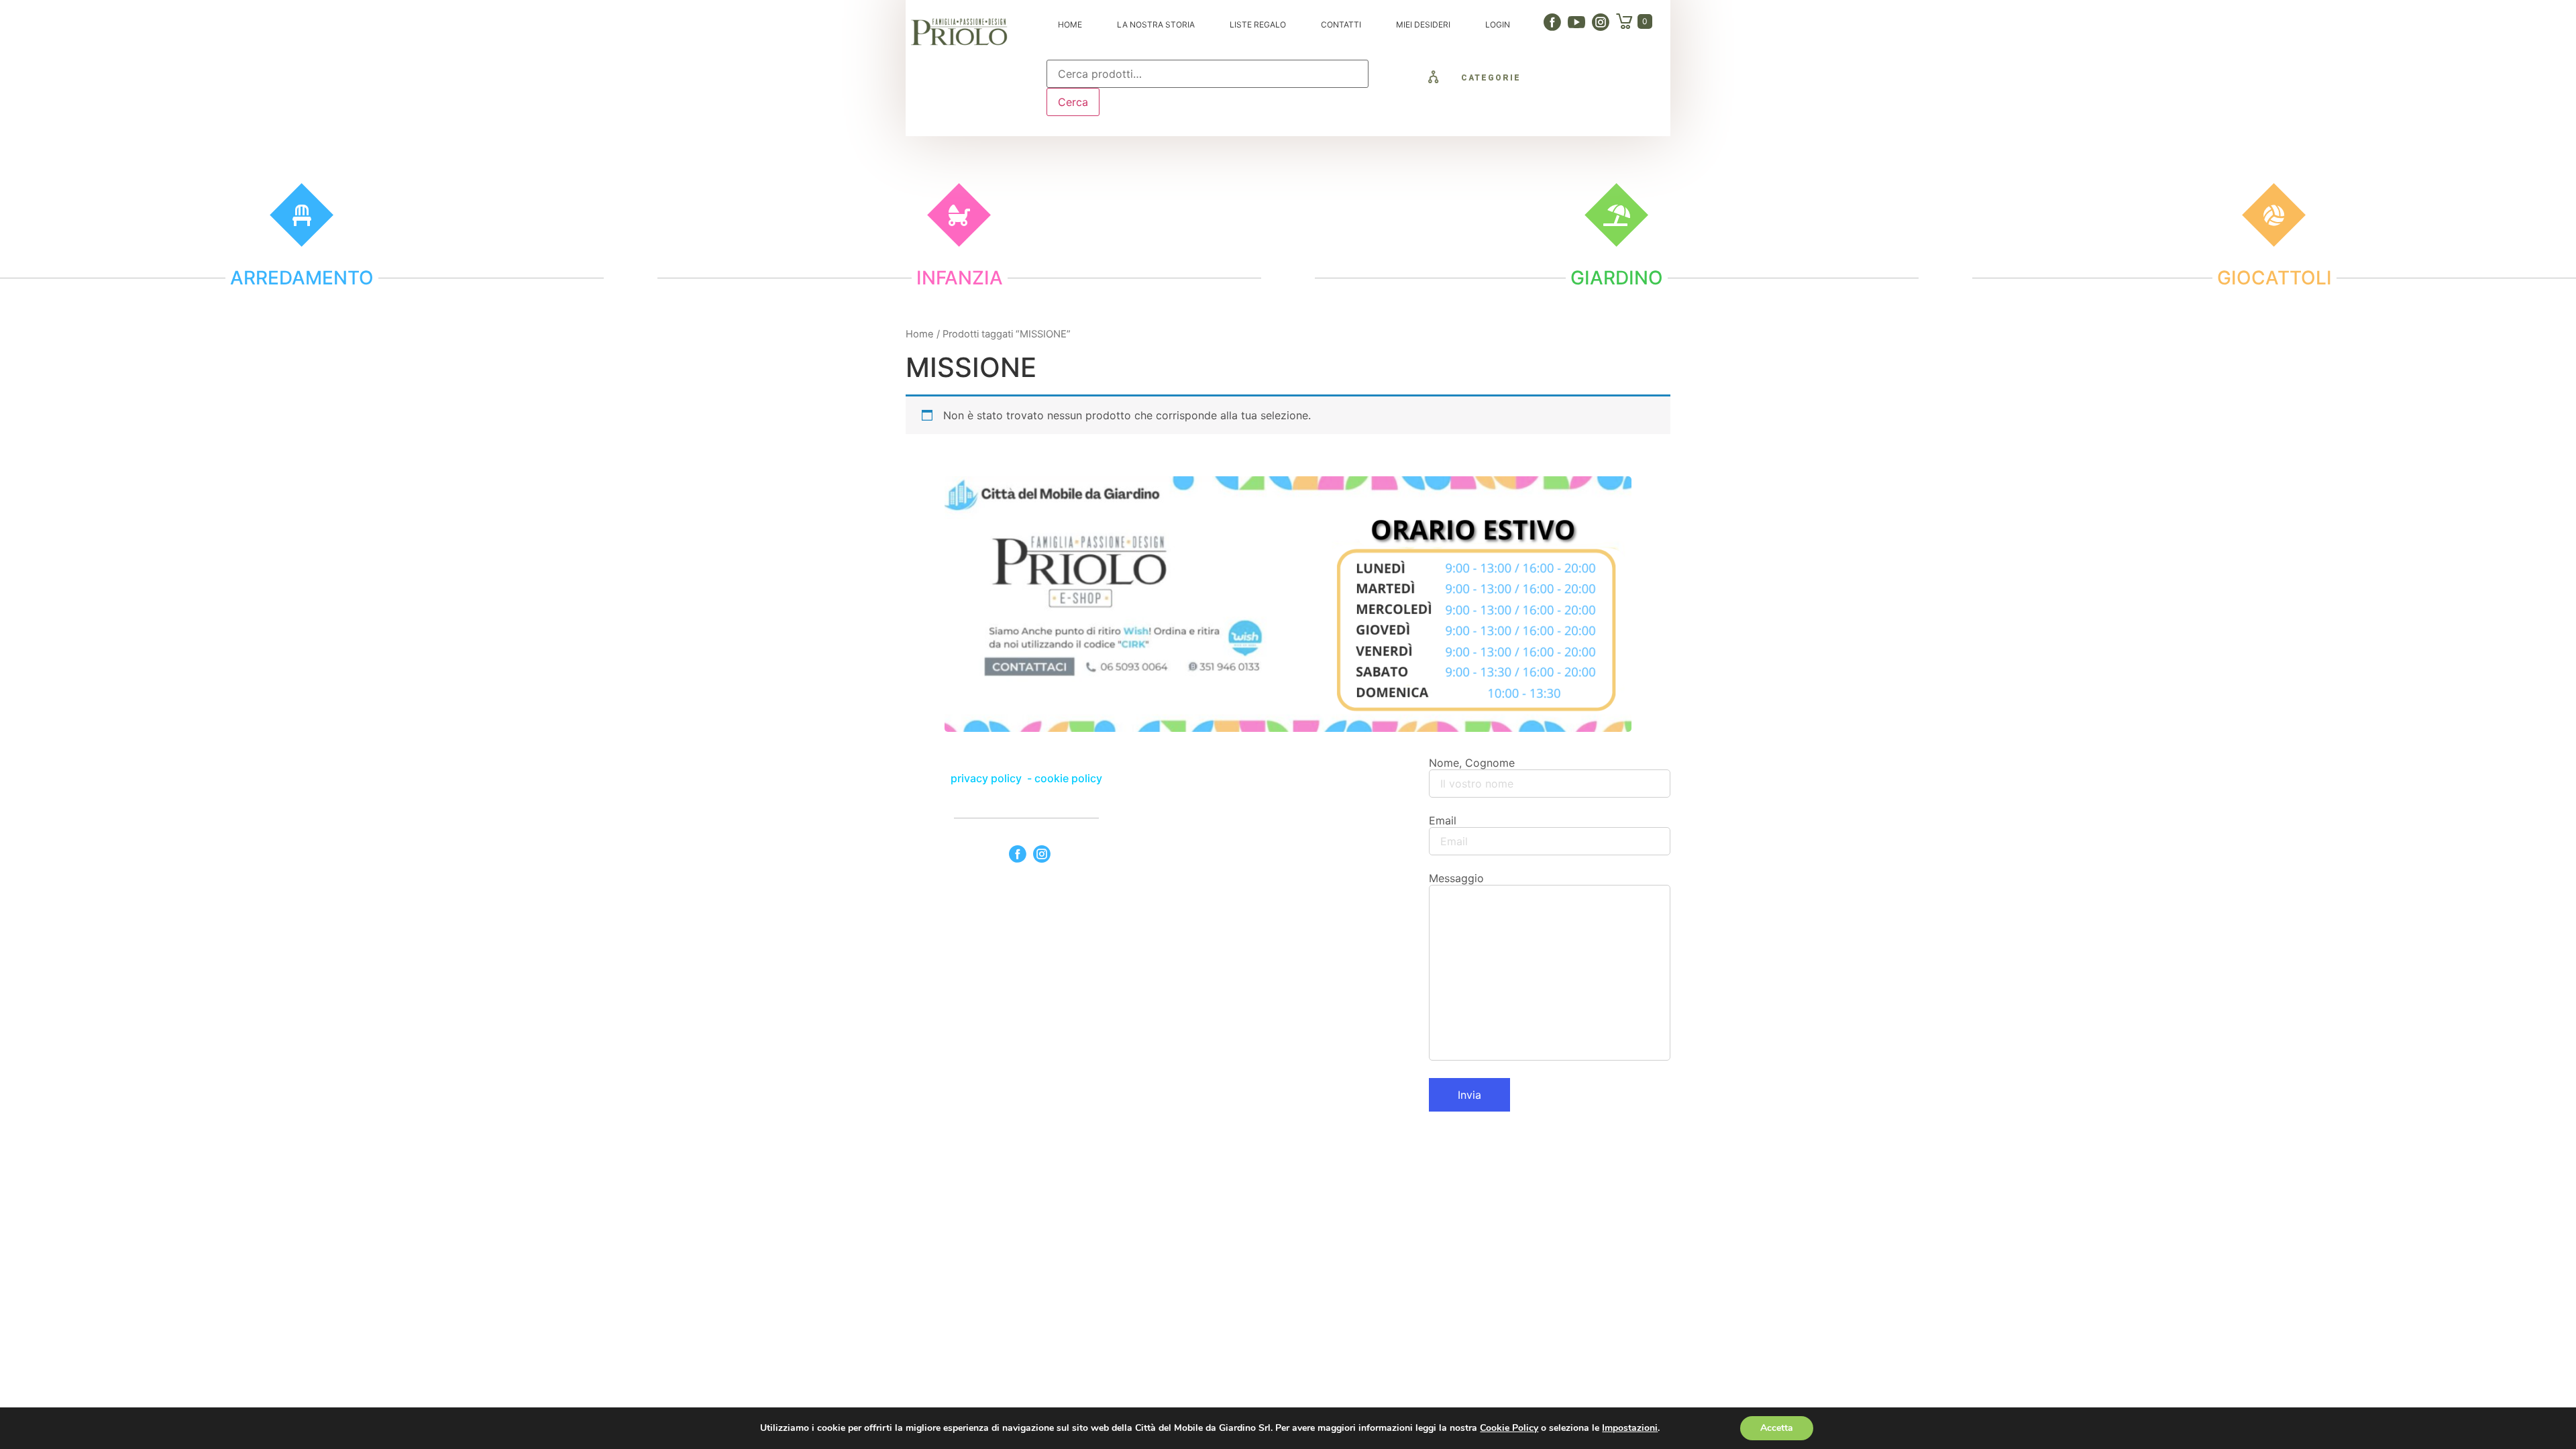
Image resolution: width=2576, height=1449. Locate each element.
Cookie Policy (1509, 1428)
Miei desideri (1423, 24)
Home (920, 334)
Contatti (1341, 24)
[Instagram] (1601, 22)
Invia (1469, 1095)
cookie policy (1068, 778)
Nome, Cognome (1472, 763)
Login (1498, 24)
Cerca (1073, 102)
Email (1443, 820)
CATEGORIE (1491, 78)
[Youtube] (1576, 22)
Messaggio (1456, 878)
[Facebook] (1552, 22)
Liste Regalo (1258, 24)
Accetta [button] (1777, 1428)
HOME (1070, 24)
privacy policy (987, 778)
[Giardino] (1616, 215)
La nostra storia (1156, 24)
